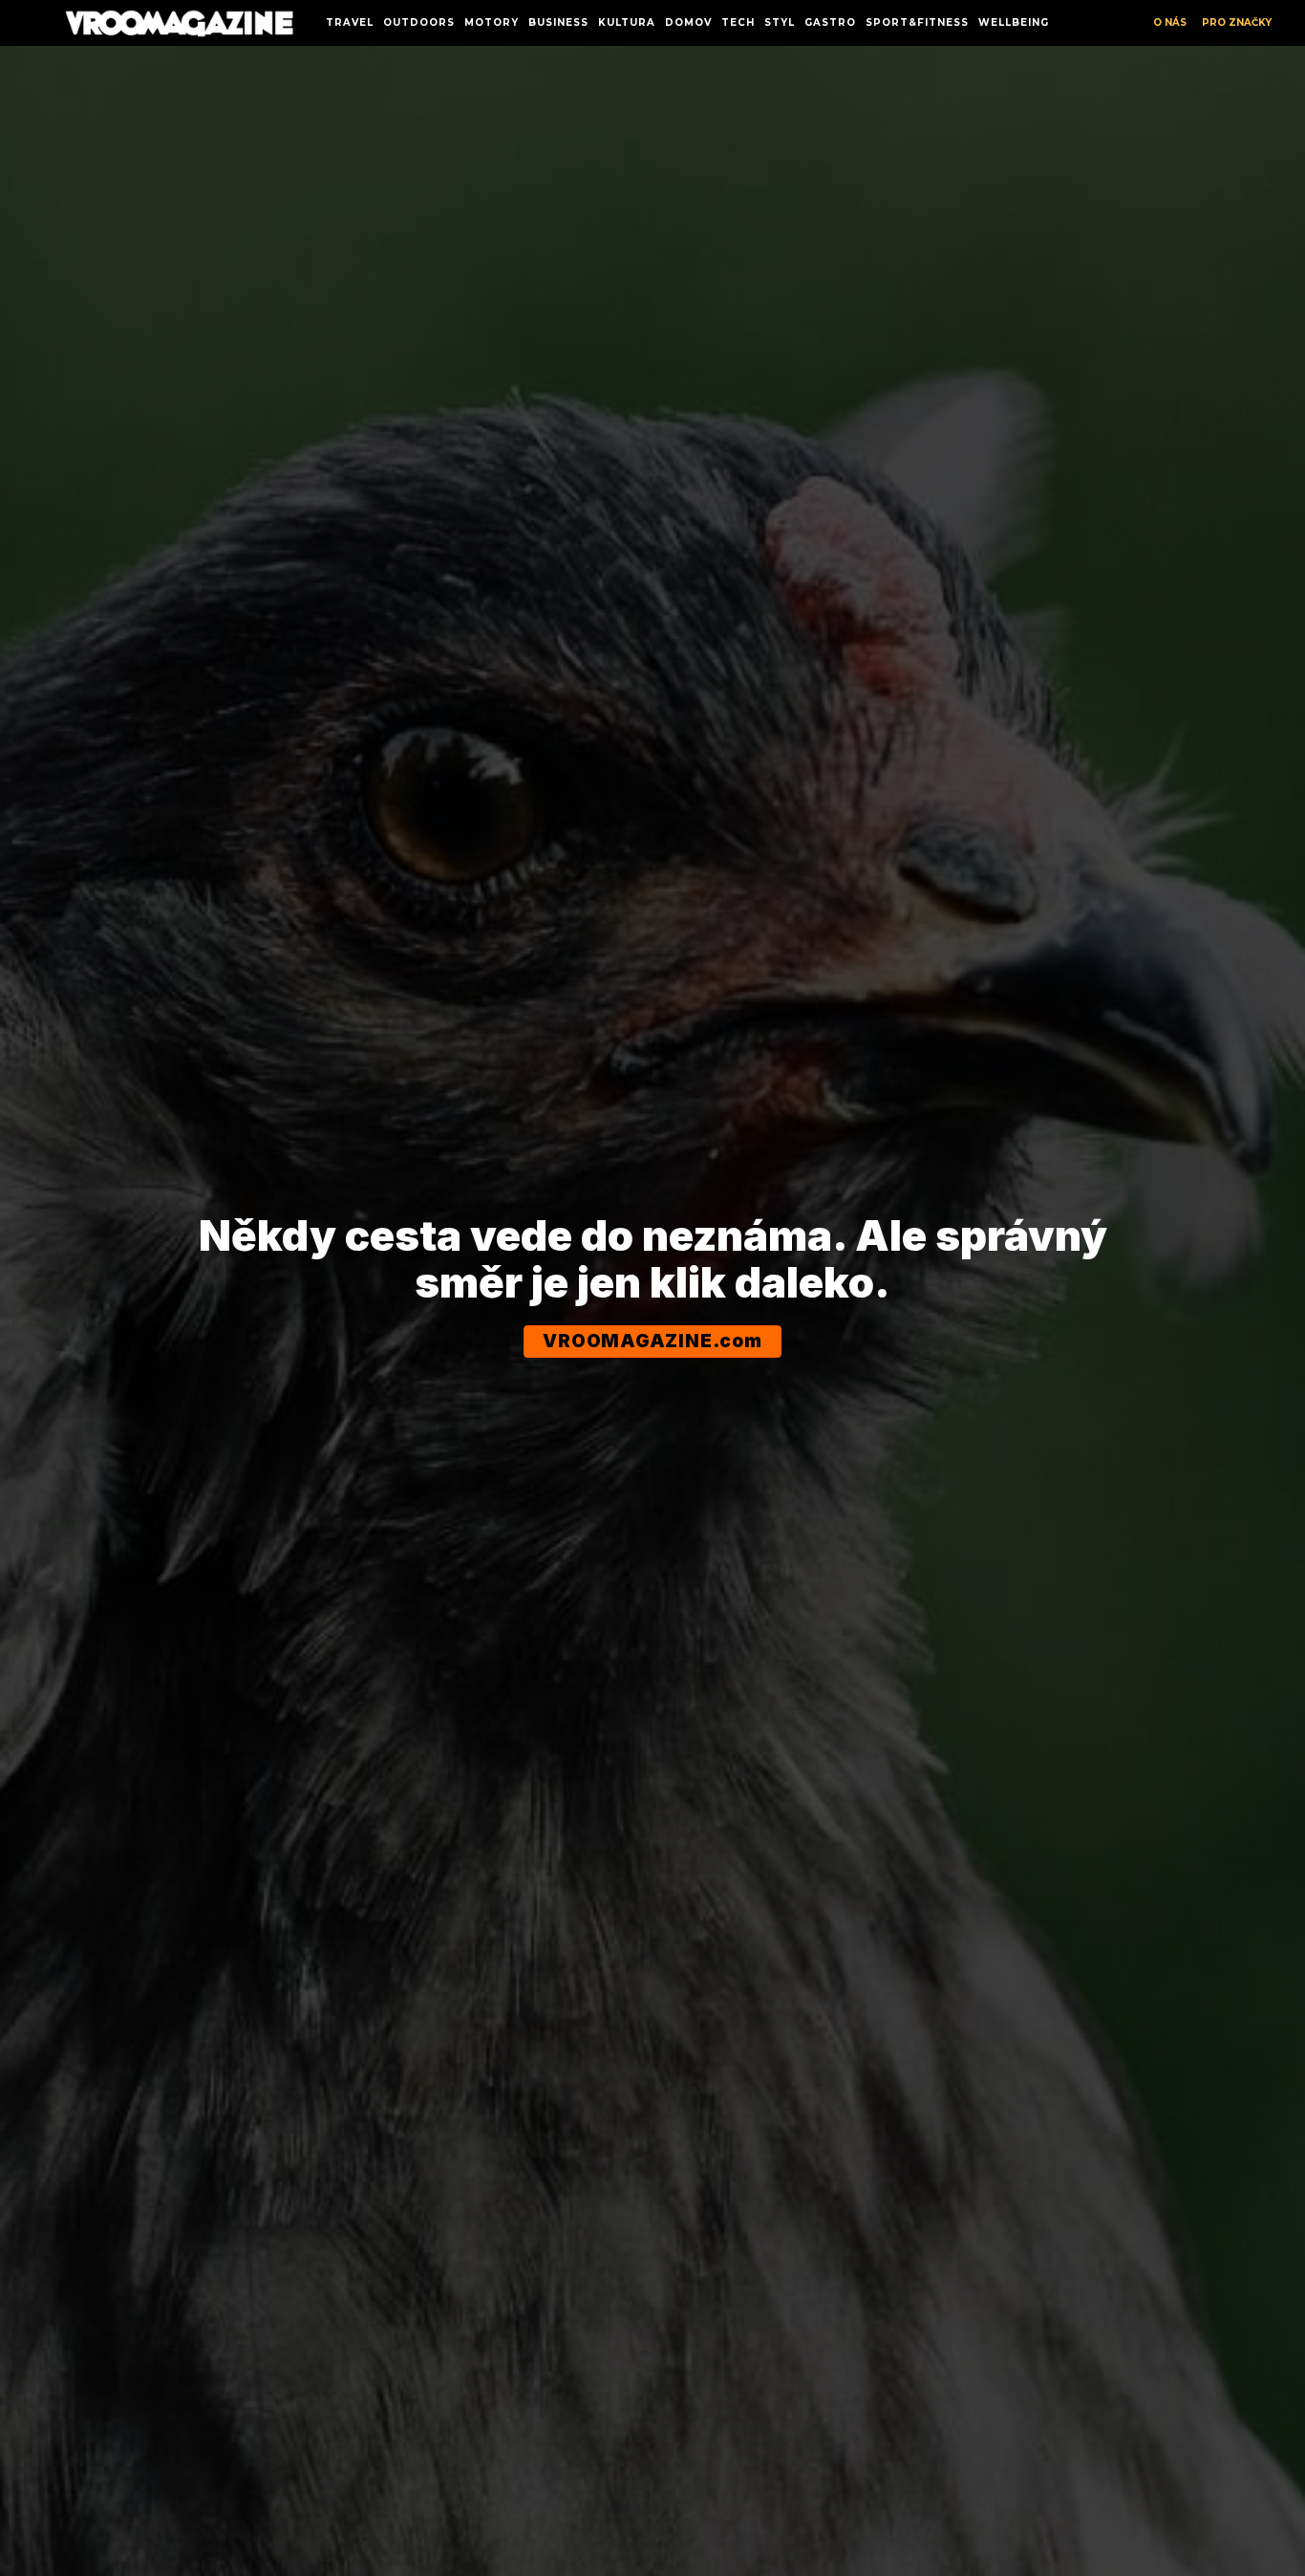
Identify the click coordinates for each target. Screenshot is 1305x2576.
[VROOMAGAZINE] (179, 23)
